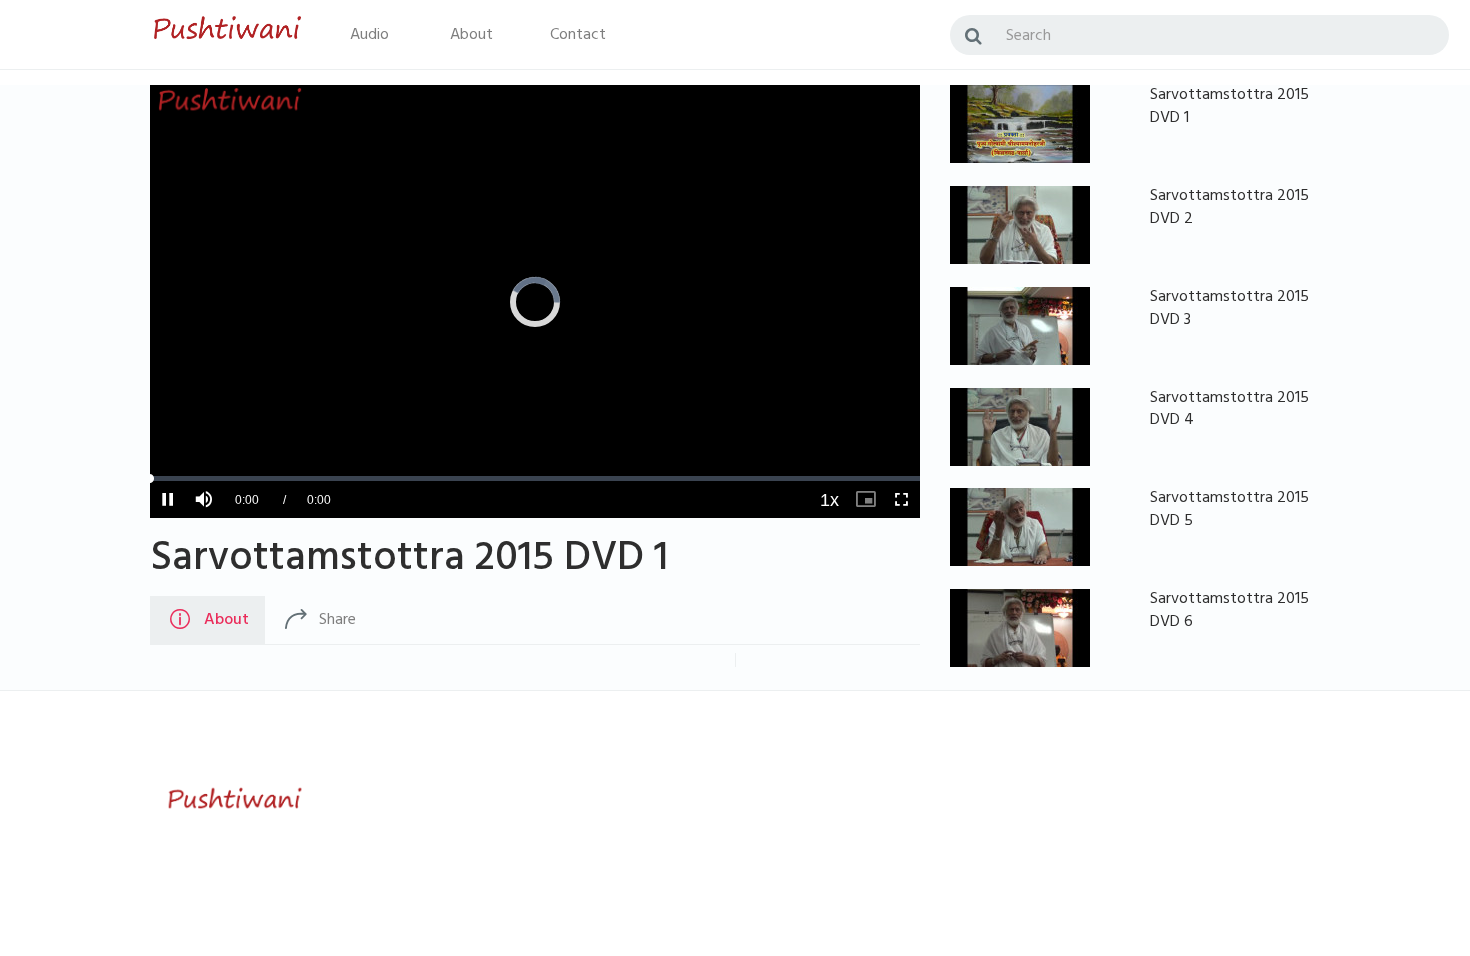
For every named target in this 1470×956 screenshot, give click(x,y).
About (471, 36)
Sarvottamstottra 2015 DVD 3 (1229, 309)
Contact (578, 36)
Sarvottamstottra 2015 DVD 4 (1229, 410)
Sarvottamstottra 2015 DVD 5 (1229, 510)
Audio (369, 36)
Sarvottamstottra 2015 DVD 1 (409, 562)
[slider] (535, 478)
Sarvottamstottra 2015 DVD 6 (1229, 611)
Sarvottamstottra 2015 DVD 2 (1229, 208)
